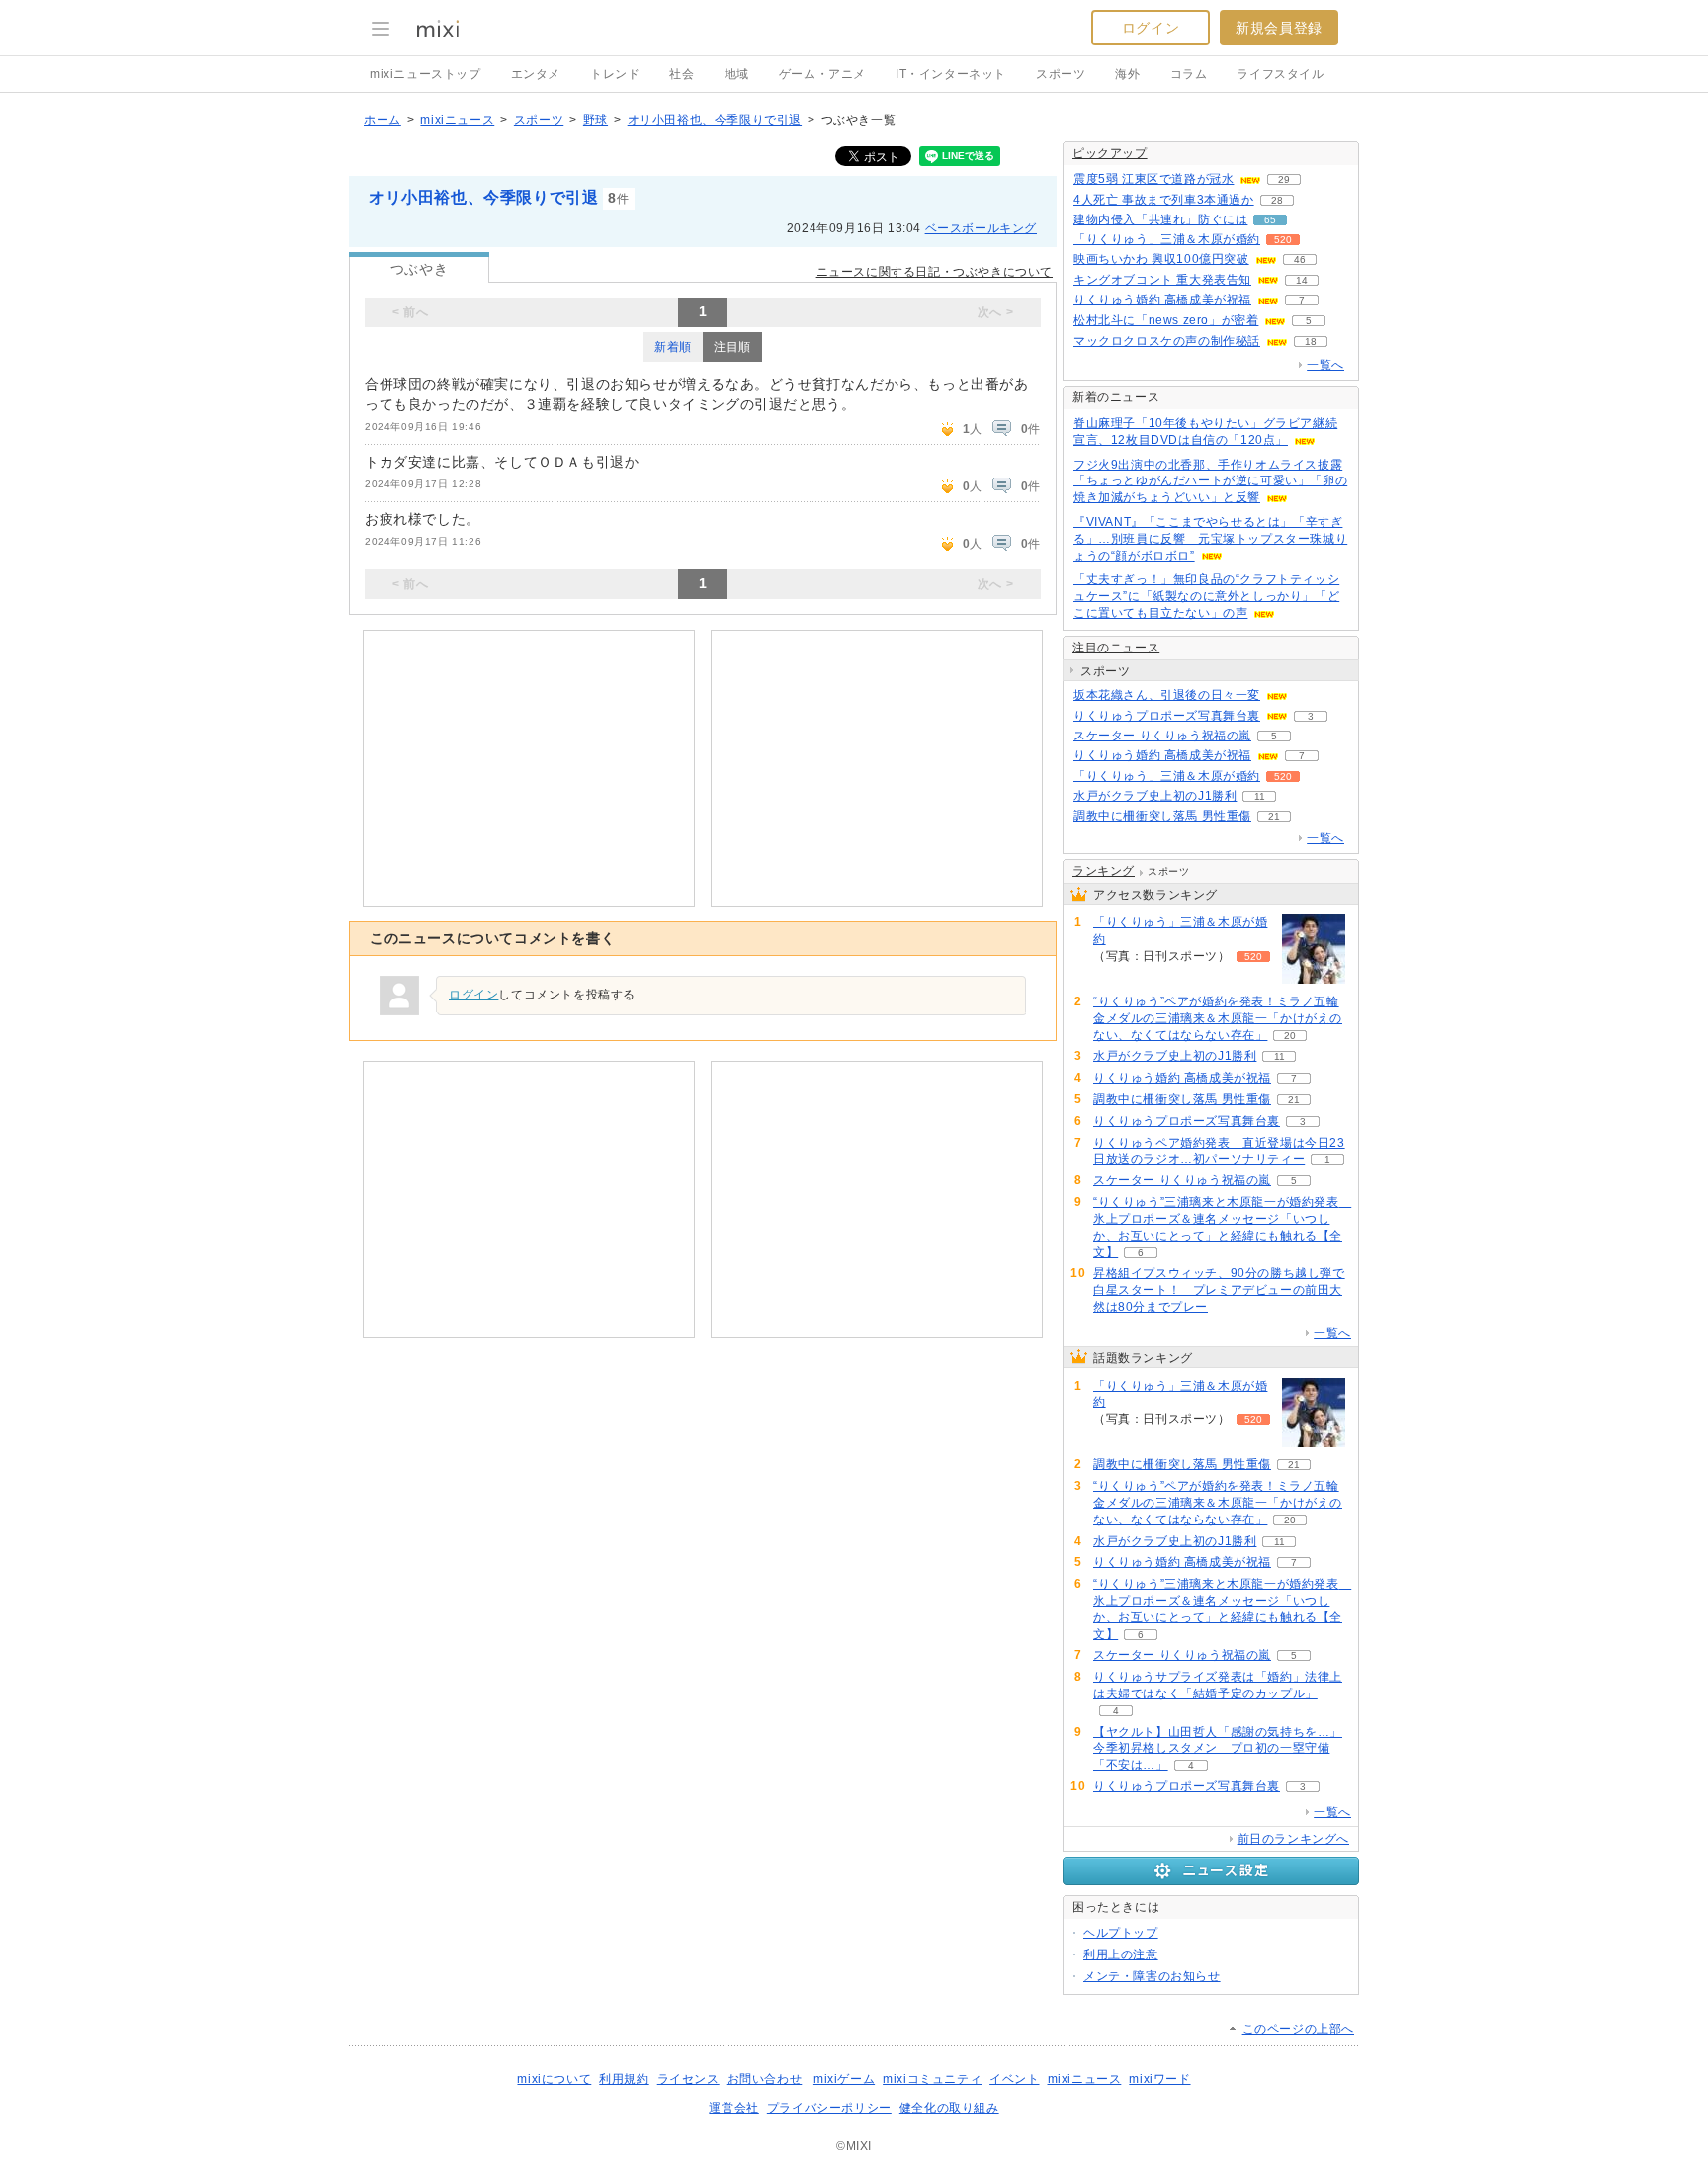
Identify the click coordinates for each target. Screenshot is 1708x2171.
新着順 (673, 347)
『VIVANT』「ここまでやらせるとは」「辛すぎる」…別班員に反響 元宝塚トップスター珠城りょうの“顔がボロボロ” (1210, 539)
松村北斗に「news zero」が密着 (1166, 320)
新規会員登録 (1279, 28)
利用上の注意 (1121, 1954)
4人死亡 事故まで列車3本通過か (1164, 200)
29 (1284, 179)
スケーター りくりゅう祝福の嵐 (1162, 736)
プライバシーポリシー (829, 2108)
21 (1274, 816)
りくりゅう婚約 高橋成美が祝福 (1162, 300)
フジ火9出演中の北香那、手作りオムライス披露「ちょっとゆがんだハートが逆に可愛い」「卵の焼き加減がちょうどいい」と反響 (1210, 481)
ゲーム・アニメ (822, 74)
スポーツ (1061, 74)
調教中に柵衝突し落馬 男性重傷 (1162, 816)
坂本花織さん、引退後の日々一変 (1167, 695)
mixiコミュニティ (932, 2079)
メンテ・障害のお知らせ (1152, 1976)
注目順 (732, 347)
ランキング (1104, 871)
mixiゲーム (844, 2079)
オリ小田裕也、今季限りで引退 (715, 120)
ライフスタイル (1280, 74)
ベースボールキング (981, 228)
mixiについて (554, 2079)
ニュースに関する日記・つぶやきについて (935, 272)
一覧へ (1325, 365)
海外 (1127, 74)
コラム (1189, 74)
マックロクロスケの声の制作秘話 (1167, 341)
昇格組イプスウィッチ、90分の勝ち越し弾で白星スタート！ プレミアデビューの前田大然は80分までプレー (1219, 1290)
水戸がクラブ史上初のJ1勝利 (1155, 796)
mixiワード (1159, 2079)
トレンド (615, 74)
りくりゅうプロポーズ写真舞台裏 (1167, 716)
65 (1270, 220)
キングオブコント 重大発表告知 (1162, 280)
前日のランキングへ (1293, 1839)
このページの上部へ (1298, 2029)
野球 (596, 120)
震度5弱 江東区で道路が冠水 (1153, 179)
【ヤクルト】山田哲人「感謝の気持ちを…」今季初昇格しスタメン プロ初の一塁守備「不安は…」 (1218, 1749)
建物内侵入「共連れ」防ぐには (1160, 219)
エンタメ (536, 74)
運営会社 (733, 2108)
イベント (1014, 2079)
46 (1300, 260)
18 (1311, 342)
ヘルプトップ (1121, 1933)
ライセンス (688, 2079)
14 (1302, 280)
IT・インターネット (951, 74)
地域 (737, 74)
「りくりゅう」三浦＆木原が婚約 (1167, 239)
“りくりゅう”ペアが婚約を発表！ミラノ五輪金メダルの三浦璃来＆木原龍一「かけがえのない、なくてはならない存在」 (1218, 1018)
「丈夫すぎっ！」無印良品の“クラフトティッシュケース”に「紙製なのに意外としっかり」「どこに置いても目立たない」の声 (1206, 596)
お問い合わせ (765, 2079)
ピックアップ (1110, 153)
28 (1277, 200)
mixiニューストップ (426, 74)
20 (1290, 1036)
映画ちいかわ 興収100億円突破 (1161, 259)
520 (1283, 240)
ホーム (383, 120)
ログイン (1151, 28)
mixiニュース (457, 120)
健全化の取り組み (949, 2108)
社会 (682, 74)
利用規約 (624, 2079)
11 (1260, 796)
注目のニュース (1116, 648)
